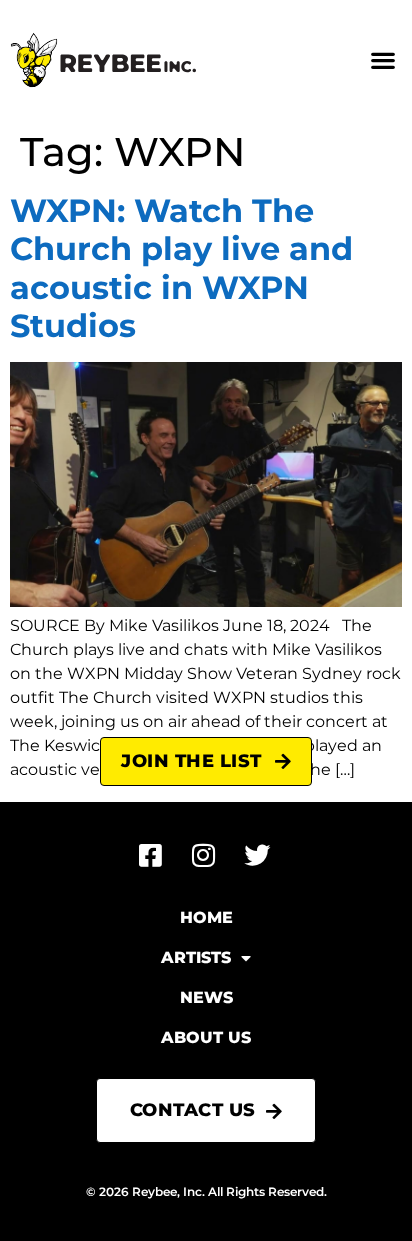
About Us (206, 1037)
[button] (382, 60)
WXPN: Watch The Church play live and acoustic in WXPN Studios (181, 268)
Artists (196, 957)
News (206, 997)
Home (206, 917)
